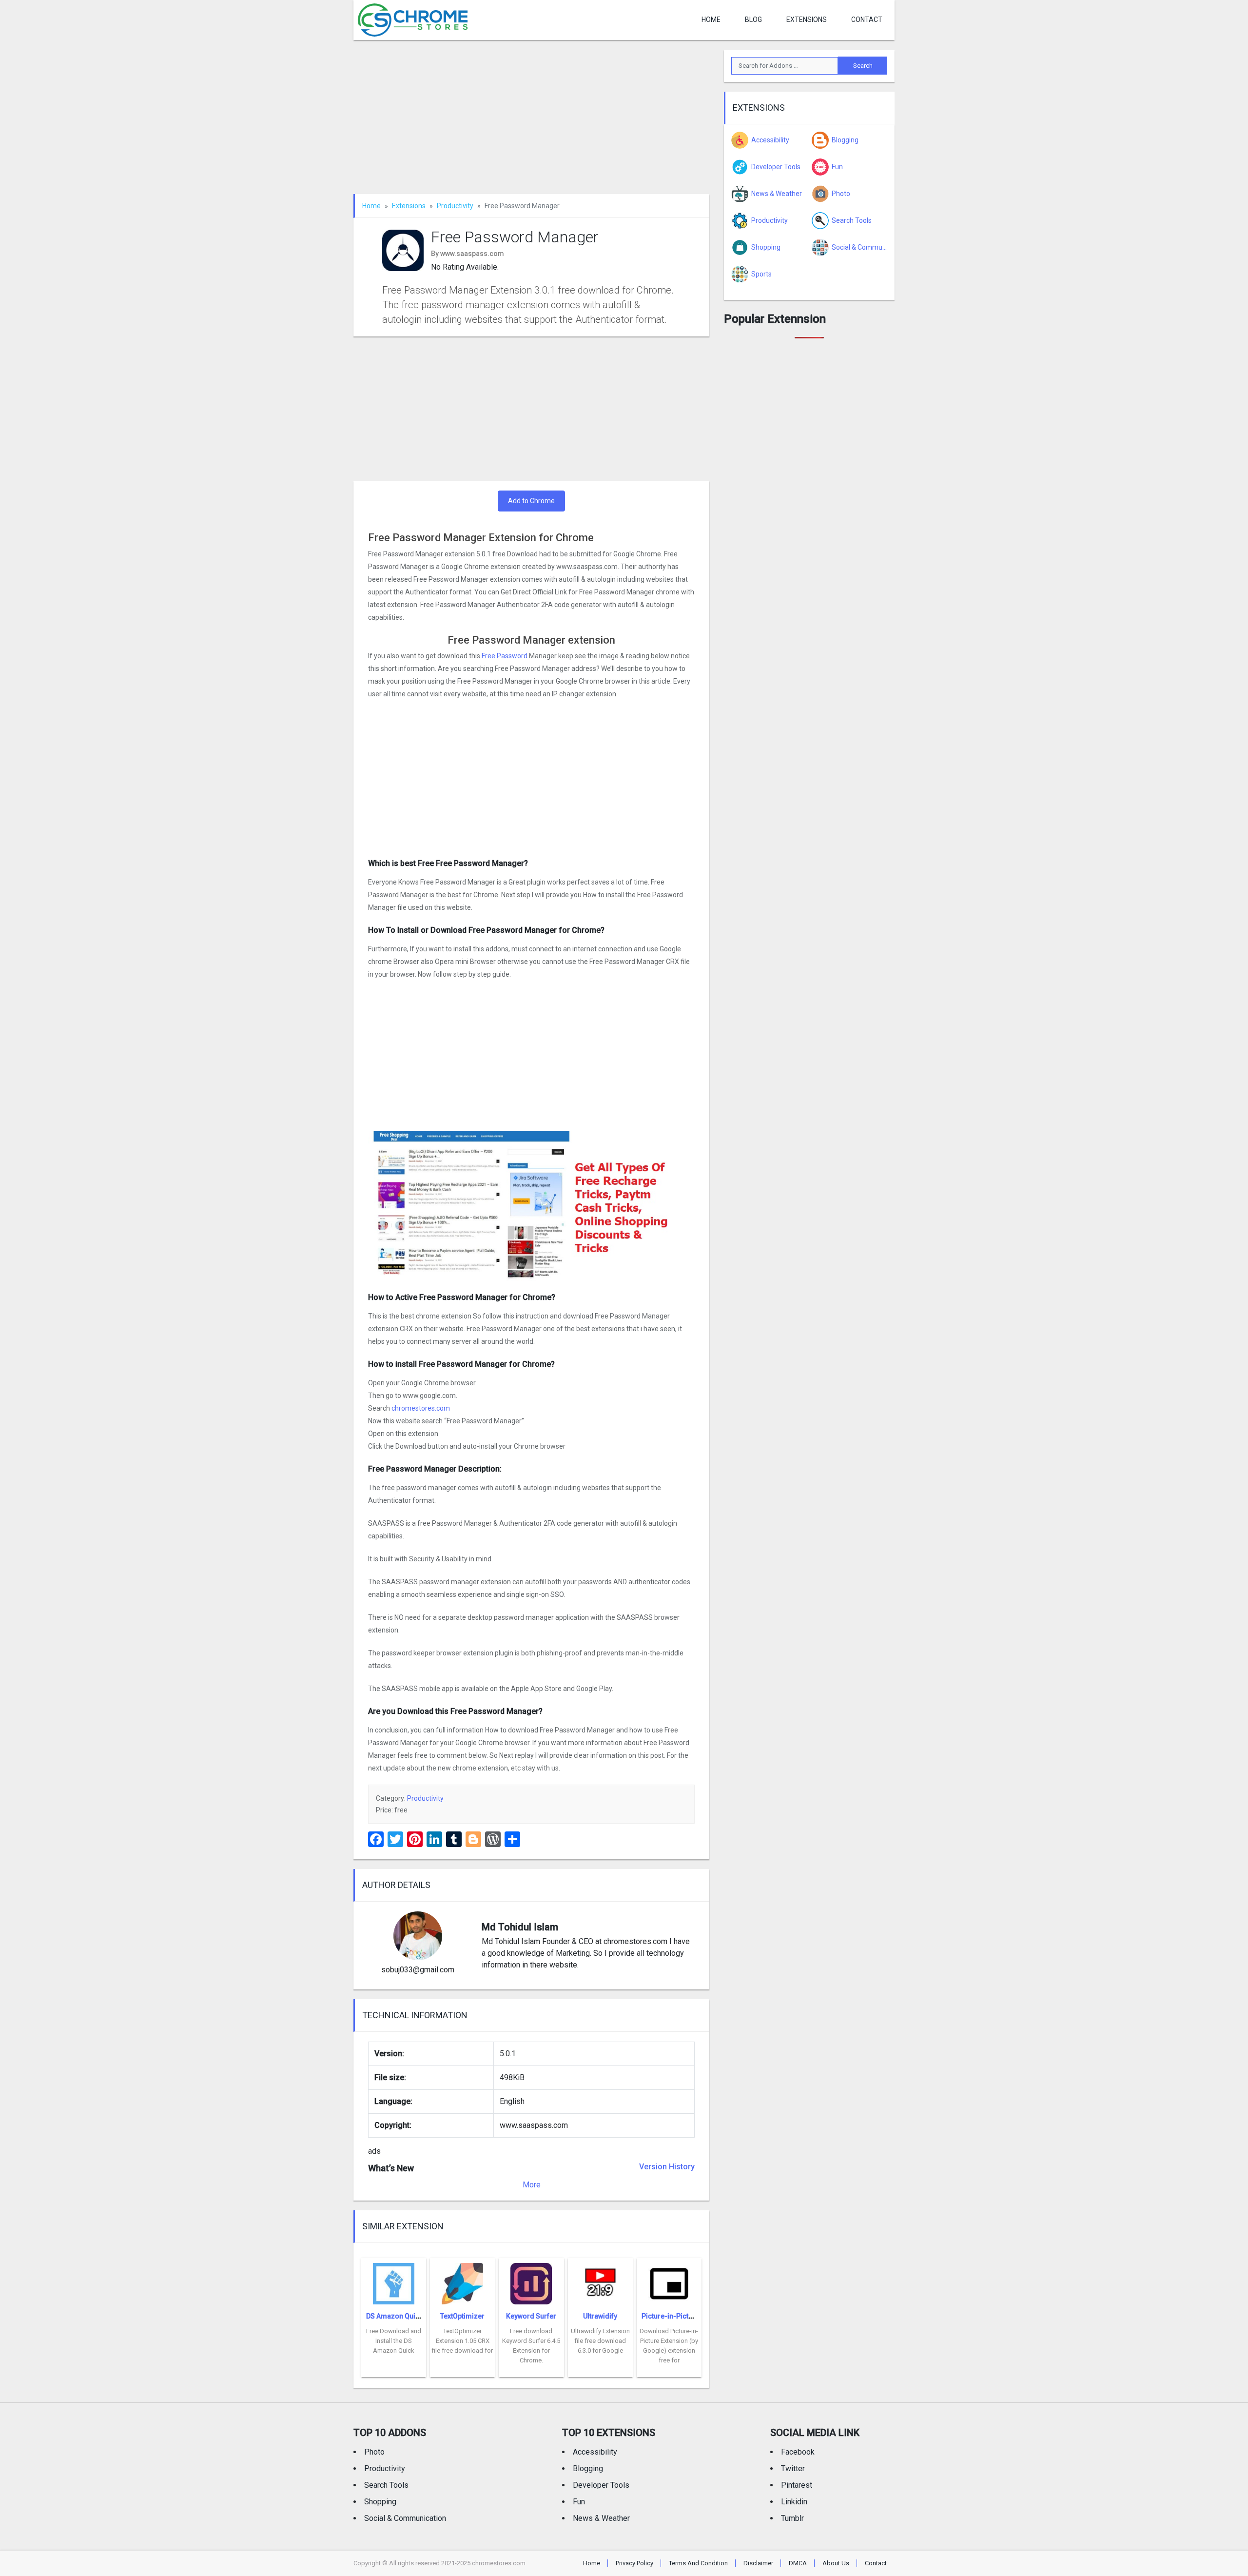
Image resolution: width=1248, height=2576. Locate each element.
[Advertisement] (531, 122)
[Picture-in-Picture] (669, 2281)
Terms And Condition (698, 2563)
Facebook (798, 2452)
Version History (667, 2167)
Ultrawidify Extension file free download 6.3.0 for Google (600, 2341)
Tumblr (792, 2518)
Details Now (394, 2370)
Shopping (380, 2502)
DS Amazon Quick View (403, 2316)
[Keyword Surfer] (531, 2281)
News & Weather (601, 2518)
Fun (579, 2502)
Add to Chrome (531, 501)
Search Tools (386, 2485)
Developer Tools (601, 2485)
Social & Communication (405, 2518)
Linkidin (794, 2502)
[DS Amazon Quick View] (394, 2281)
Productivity (455, 206)
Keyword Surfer (531, 2316)
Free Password (505, 656)
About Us (836, 2563)
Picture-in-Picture (670, 2316)
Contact (867, 20)
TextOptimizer (462, 2316)
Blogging (588, 2468)
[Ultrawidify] (600, 2281)
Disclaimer (758, 2563)
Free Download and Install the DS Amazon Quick (394, 2341)
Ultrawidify (600, 2316)
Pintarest (797, 2485)
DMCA (798, 2563)
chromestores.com (421, 1408)
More (532, 2185)
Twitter (793, 2468)
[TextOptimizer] (462, 2281)
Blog (753, 20)
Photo (374, 2452)
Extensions (807, 20)
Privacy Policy (634, 2563)
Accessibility (595, 2452)
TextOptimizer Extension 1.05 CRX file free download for (462, 2341)
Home (711, 20)
